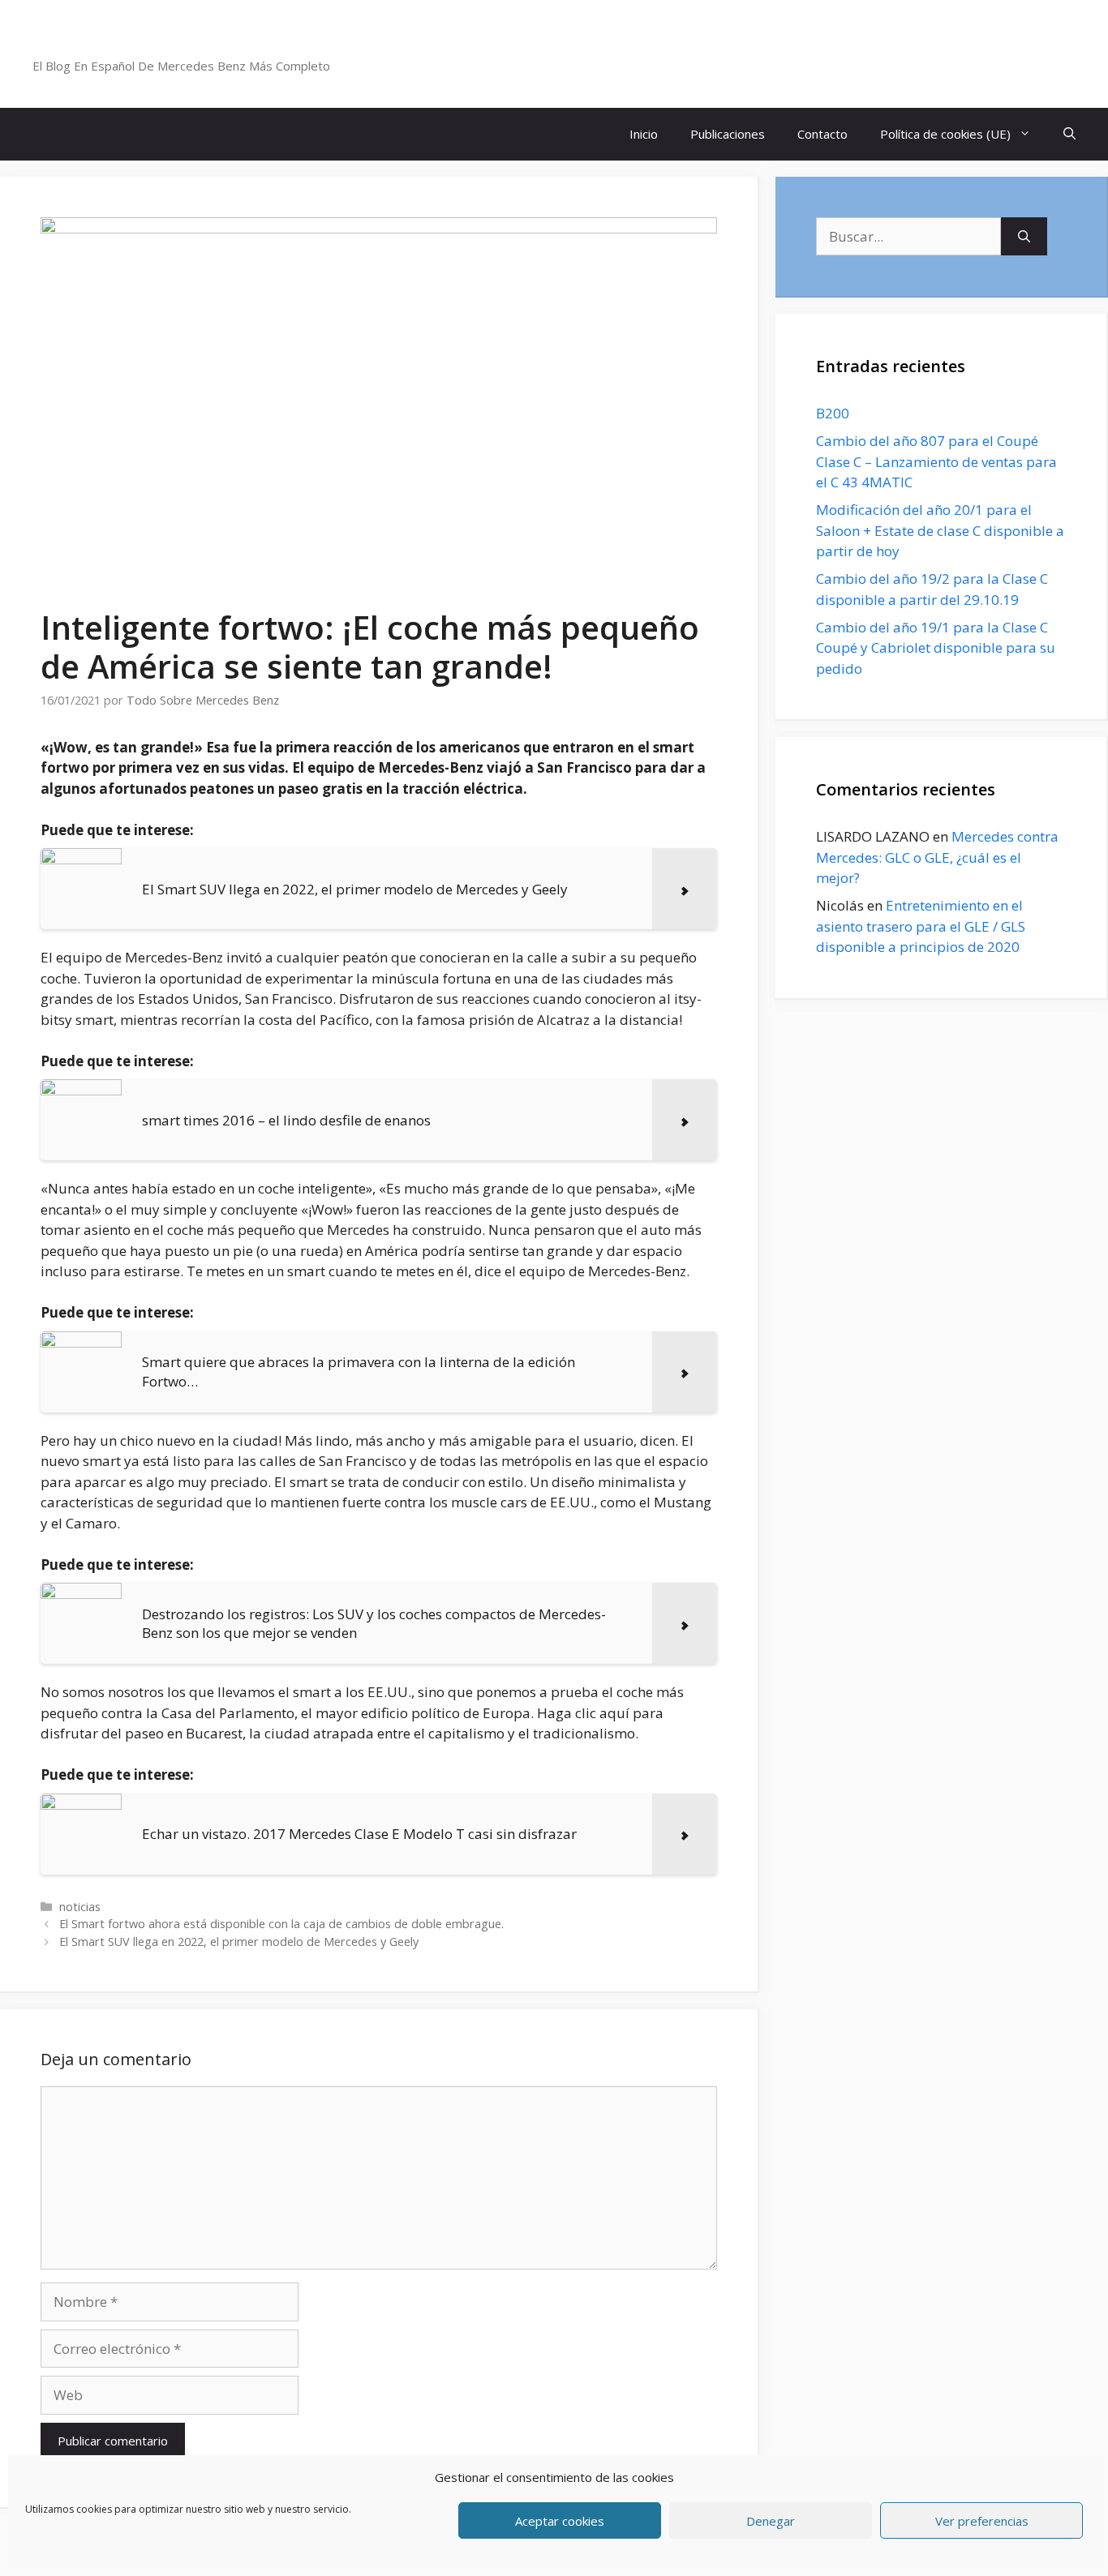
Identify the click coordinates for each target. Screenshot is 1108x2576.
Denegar (771, 2521)
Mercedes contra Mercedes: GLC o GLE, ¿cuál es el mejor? (937, 857)
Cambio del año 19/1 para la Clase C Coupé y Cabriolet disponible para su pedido (936, 648)
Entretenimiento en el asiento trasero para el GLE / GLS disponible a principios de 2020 (921, 926)
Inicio (644, 134)
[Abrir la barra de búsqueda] (1069, 134)
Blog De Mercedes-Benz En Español (208, 45)
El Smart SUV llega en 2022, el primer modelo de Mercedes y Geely (239, 1942)
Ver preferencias (982, 2521)
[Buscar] (1024, 237)
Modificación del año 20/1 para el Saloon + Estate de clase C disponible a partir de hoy (940, 530)
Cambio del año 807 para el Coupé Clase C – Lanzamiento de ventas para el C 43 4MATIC (936, 461)
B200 (833, 413)
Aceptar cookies (560, 2521)
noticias (80, 1907)
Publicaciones (728, 134)
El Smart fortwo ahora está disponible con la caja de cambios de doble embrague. (281, 1924)
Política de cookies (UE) (945, 134)
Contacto (822, 134)
